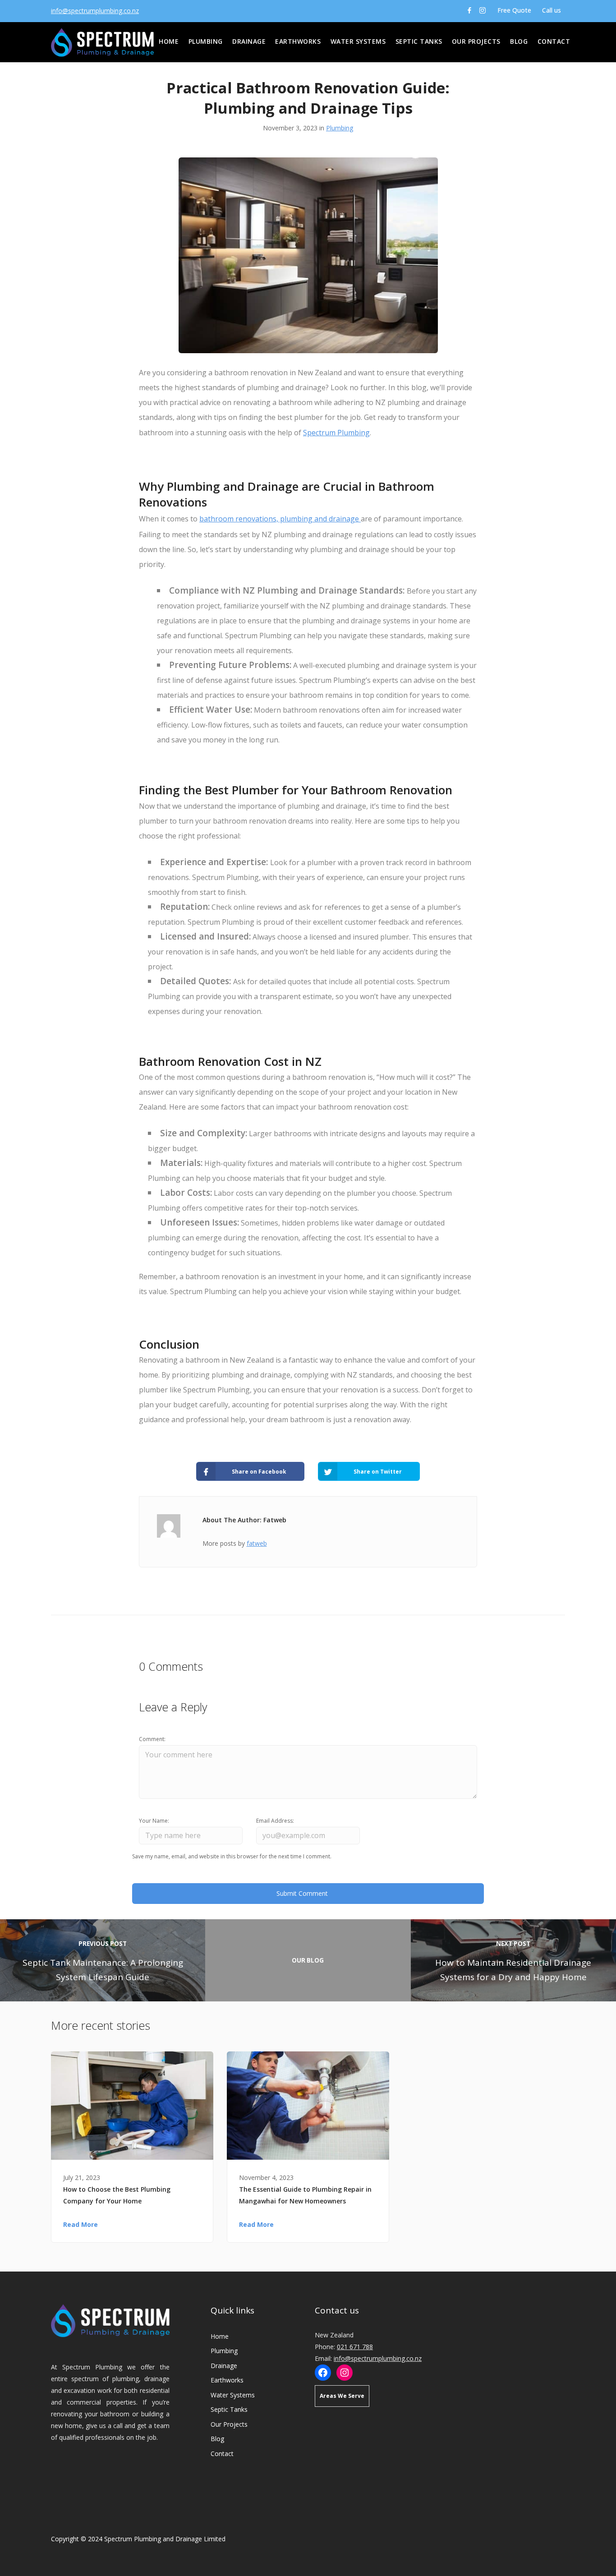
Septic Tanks (419, 41)
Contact (554, 41)
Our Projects (476, 41)
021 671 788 (355, 2347)
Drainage (249, 41)
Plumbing (206, 41)
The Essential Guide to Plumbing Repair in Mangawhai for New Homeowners (305, 2195)
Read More (80, 2224)
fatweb (257, 1543)
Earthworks (298, 41)
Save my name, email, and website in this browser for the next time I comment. (232, 1856)
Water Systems (358, 41)
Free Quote (513, 10)
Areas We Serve (342, 2396)
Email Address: (275, 1821)
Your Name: (154, 1821)
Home (169, 41)
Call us (552, 10)
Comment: (152, 1739)
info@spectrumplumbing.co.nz (95, 11)
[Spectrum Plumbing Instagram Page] (483, 10)
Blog (519, 41)
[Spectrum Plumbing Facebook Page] (469, 10)
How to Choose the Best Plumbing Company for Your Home (117, 2195)
